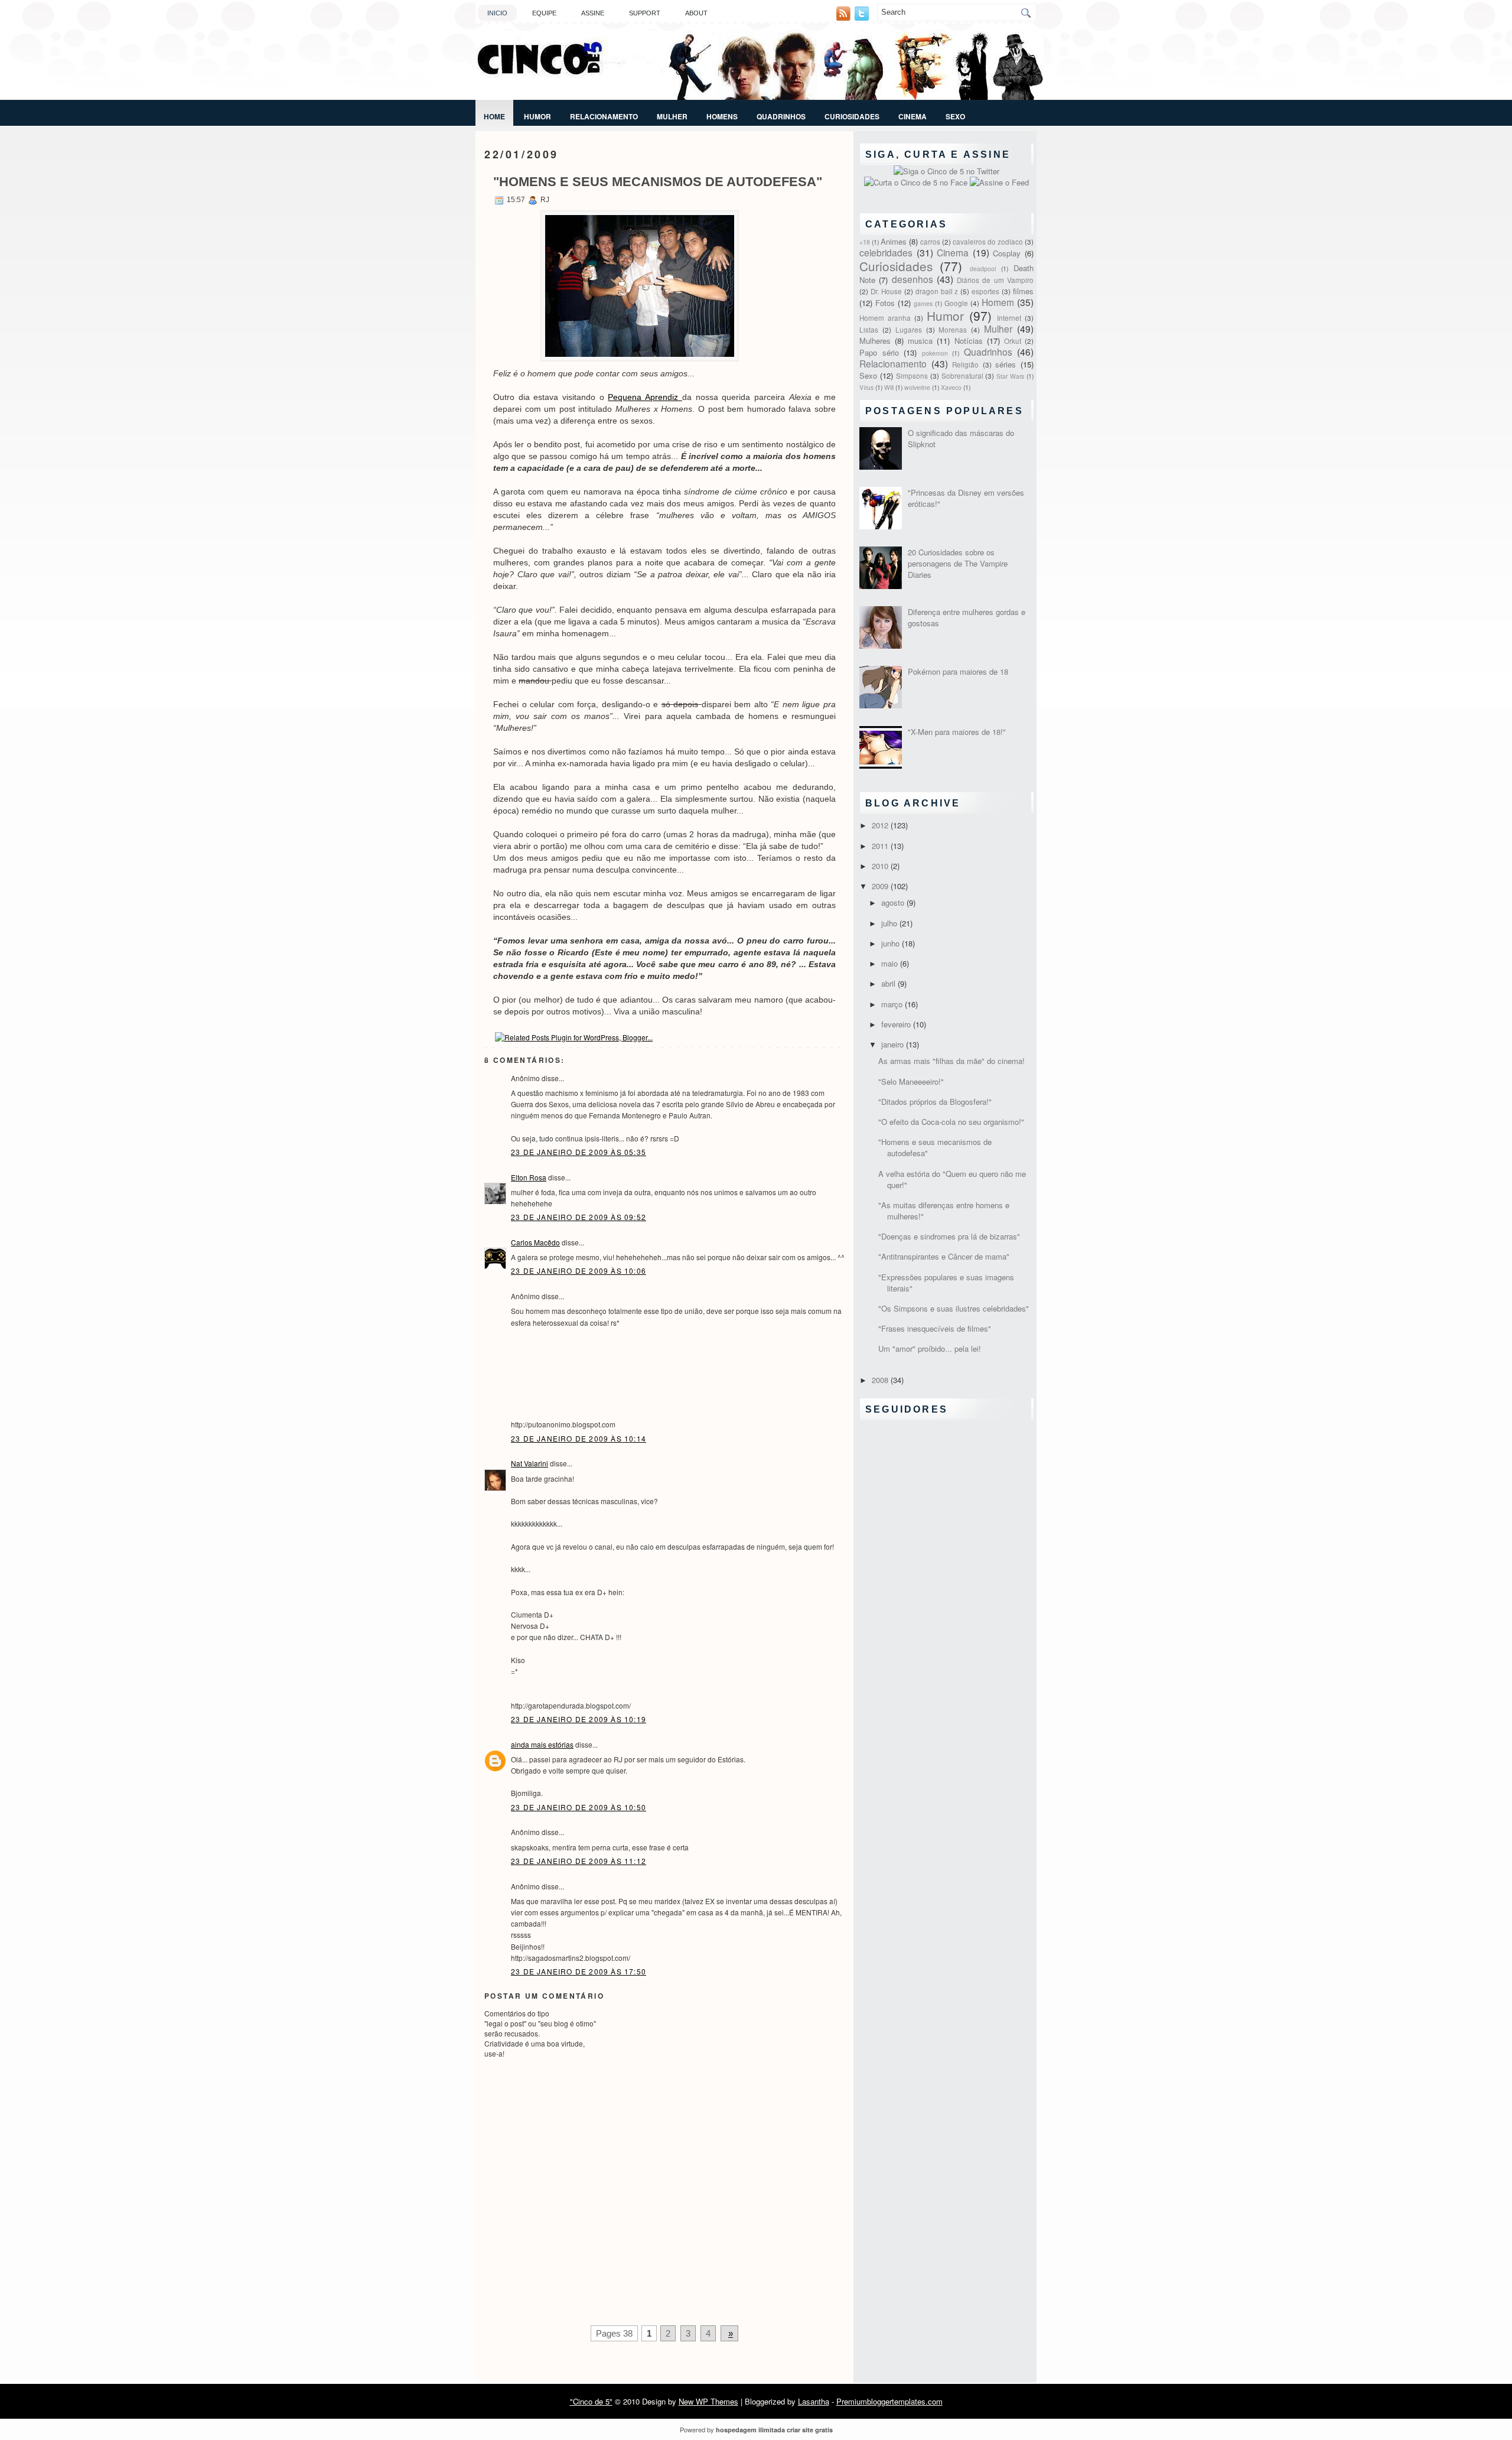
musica (920, 341)
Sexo (955, 116)
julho (890, 923)
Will (889, 387)
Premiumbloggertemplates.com (889, 2401)
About (696, 13)
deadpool (983, 269)
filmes (1023, 291)
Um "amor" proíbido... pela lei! (930, 1348)
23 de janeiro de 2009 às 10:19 (579, 1719)
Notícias (969, 341)
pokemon (935, 353)
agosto (894, 902)
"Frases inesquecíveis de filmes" (935, 1328)
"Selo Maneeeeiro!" (911, 1081)
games (923, 303)
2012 (881, 825)
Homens (722, 116)
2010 (881, 866)
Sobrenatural (962, 376)
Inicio (497, 13)
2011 (881, 846)
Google (956, 303)
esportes (985, 291)
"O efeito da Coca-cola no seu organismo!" (951, 1122)
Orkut (1013, 341)
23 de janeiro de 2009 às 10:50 (579, 1807)
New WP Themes (708, 2401)
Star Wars (1010, 376)
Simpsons (912, 376)
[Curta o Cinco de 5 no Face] (917, 182)
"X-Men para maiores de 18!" (957, 732)
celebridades (886, 252)
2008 (881, 1380)
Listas (869, 330)
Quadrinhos (781, 116)
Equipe (544, 13)
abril (889, 983)
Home (494, 116)
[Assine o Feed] (999, 182)
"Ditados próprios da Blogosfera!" (935, 1102)
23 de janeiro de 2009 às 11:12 (579, 1861)
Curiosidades (852, 116)
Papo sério (879, 352)
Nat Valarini (529, 1463)
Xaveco (951, 387)
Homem (998, 302)
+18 (865, 242)
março (893, 1004)
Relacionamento (604, 116)
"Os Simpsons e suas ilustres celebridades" (954, 1308)
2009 (881, 886)
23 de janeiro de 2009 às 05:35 (579, 1152)
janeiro (894, 1044)
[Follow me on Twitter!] (863, 17)
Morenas (953, 330)
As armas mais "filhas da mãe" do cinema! (951, 1061)
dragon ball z (937, 291)
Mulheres (875, 341)
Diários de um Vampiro (995, 280)
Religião (965, 365)
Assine (593, 13)
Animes (894, 241)
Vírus (866, 387)
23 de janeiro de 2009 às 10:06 (579, 1271)
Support (645, 13)
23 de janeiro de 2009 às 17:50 (579, 1971)
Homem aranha (885, 318)
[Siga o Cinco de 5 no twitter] (946, 171)
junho (892, 943)
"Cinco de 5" (591, 2401)
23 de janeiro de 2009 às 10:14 (579, 1438)
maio (891, 963)
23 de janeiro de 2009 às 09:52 (579, 1217)
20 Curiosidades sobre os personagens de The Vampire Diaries (958, 563)
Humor (537, 116)
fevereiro (897, 1024)
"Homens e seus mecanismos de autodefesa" (658, 182)
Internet (1009, 318)
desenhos (913, 279)
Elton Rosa (529, 1177)
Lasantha (814, 2401)
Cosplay (1007, 253)
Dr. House (886, 291)
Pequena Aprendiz (645, 397)
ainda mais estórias (542, 1744)
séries (1006, 364)
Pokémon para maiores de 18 (958, 671)
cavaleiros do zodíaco (988, 242)
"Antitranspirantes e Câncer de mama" (944, 1256)
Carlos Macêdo (535, 1242)
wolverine (917, 387)
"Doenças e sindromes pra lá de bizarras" (949, 1236)
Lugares (909, 330)
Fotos (885, 303)
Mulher (672, 116)
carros (930, 242)
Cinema (913, 116)
